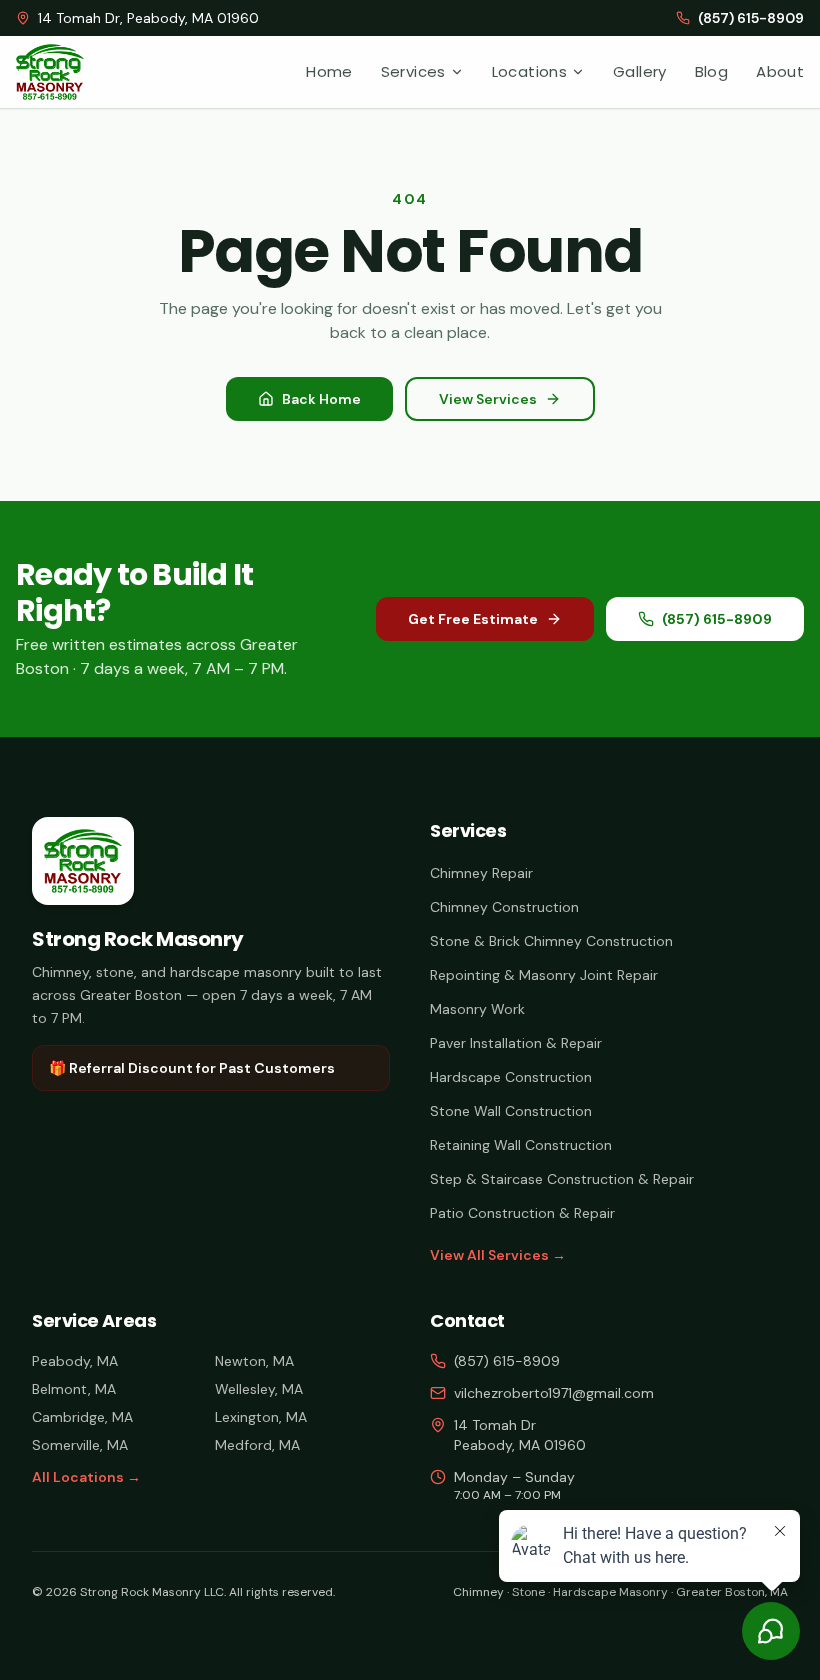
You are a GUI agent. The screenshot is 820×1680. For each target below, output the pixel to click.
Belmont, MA (74, 1389)
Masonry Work (477, 1009)
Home (329, 71)
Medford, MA (257, 1445)
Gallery (640, 71)
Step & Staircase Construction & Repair (562, 1179)
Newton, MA (254, 1361)
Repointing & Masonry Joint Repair (544, 975)
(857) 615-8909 (717, 619)
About (780, 71)
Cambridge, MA (82, 1417)
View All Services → (498, 1255)
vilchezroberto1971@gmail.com (554, 1393)
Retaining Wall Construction (521, 1145)
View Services (488, 399)
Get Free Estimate (473, 619)
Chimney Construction (504, 907)
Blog (712, 71)
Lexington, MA (261, 1417)
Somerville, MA (80, 1445)
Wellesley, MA (259, 1389)
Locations (529, 71)
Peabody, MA (75, 1361)
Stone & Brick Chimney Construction (551, 941)
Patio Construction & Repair (522, 1213)
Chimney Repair (481, 873)
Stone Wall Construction (511, 1111)
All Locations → (86, 1477)
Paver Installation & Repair (516, 1043)
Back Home (321, 399)
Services (413, 71)
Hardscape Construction (511, 1077)
